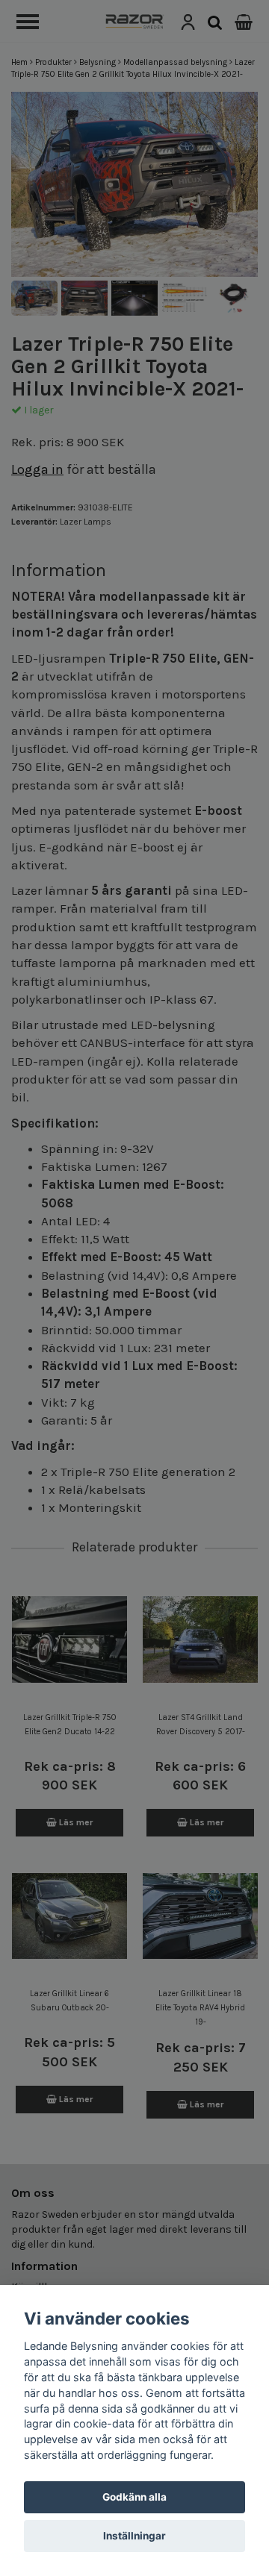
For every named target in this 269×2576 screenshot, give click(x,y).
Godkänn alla (134, 2497)
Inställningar (134, 2536)
